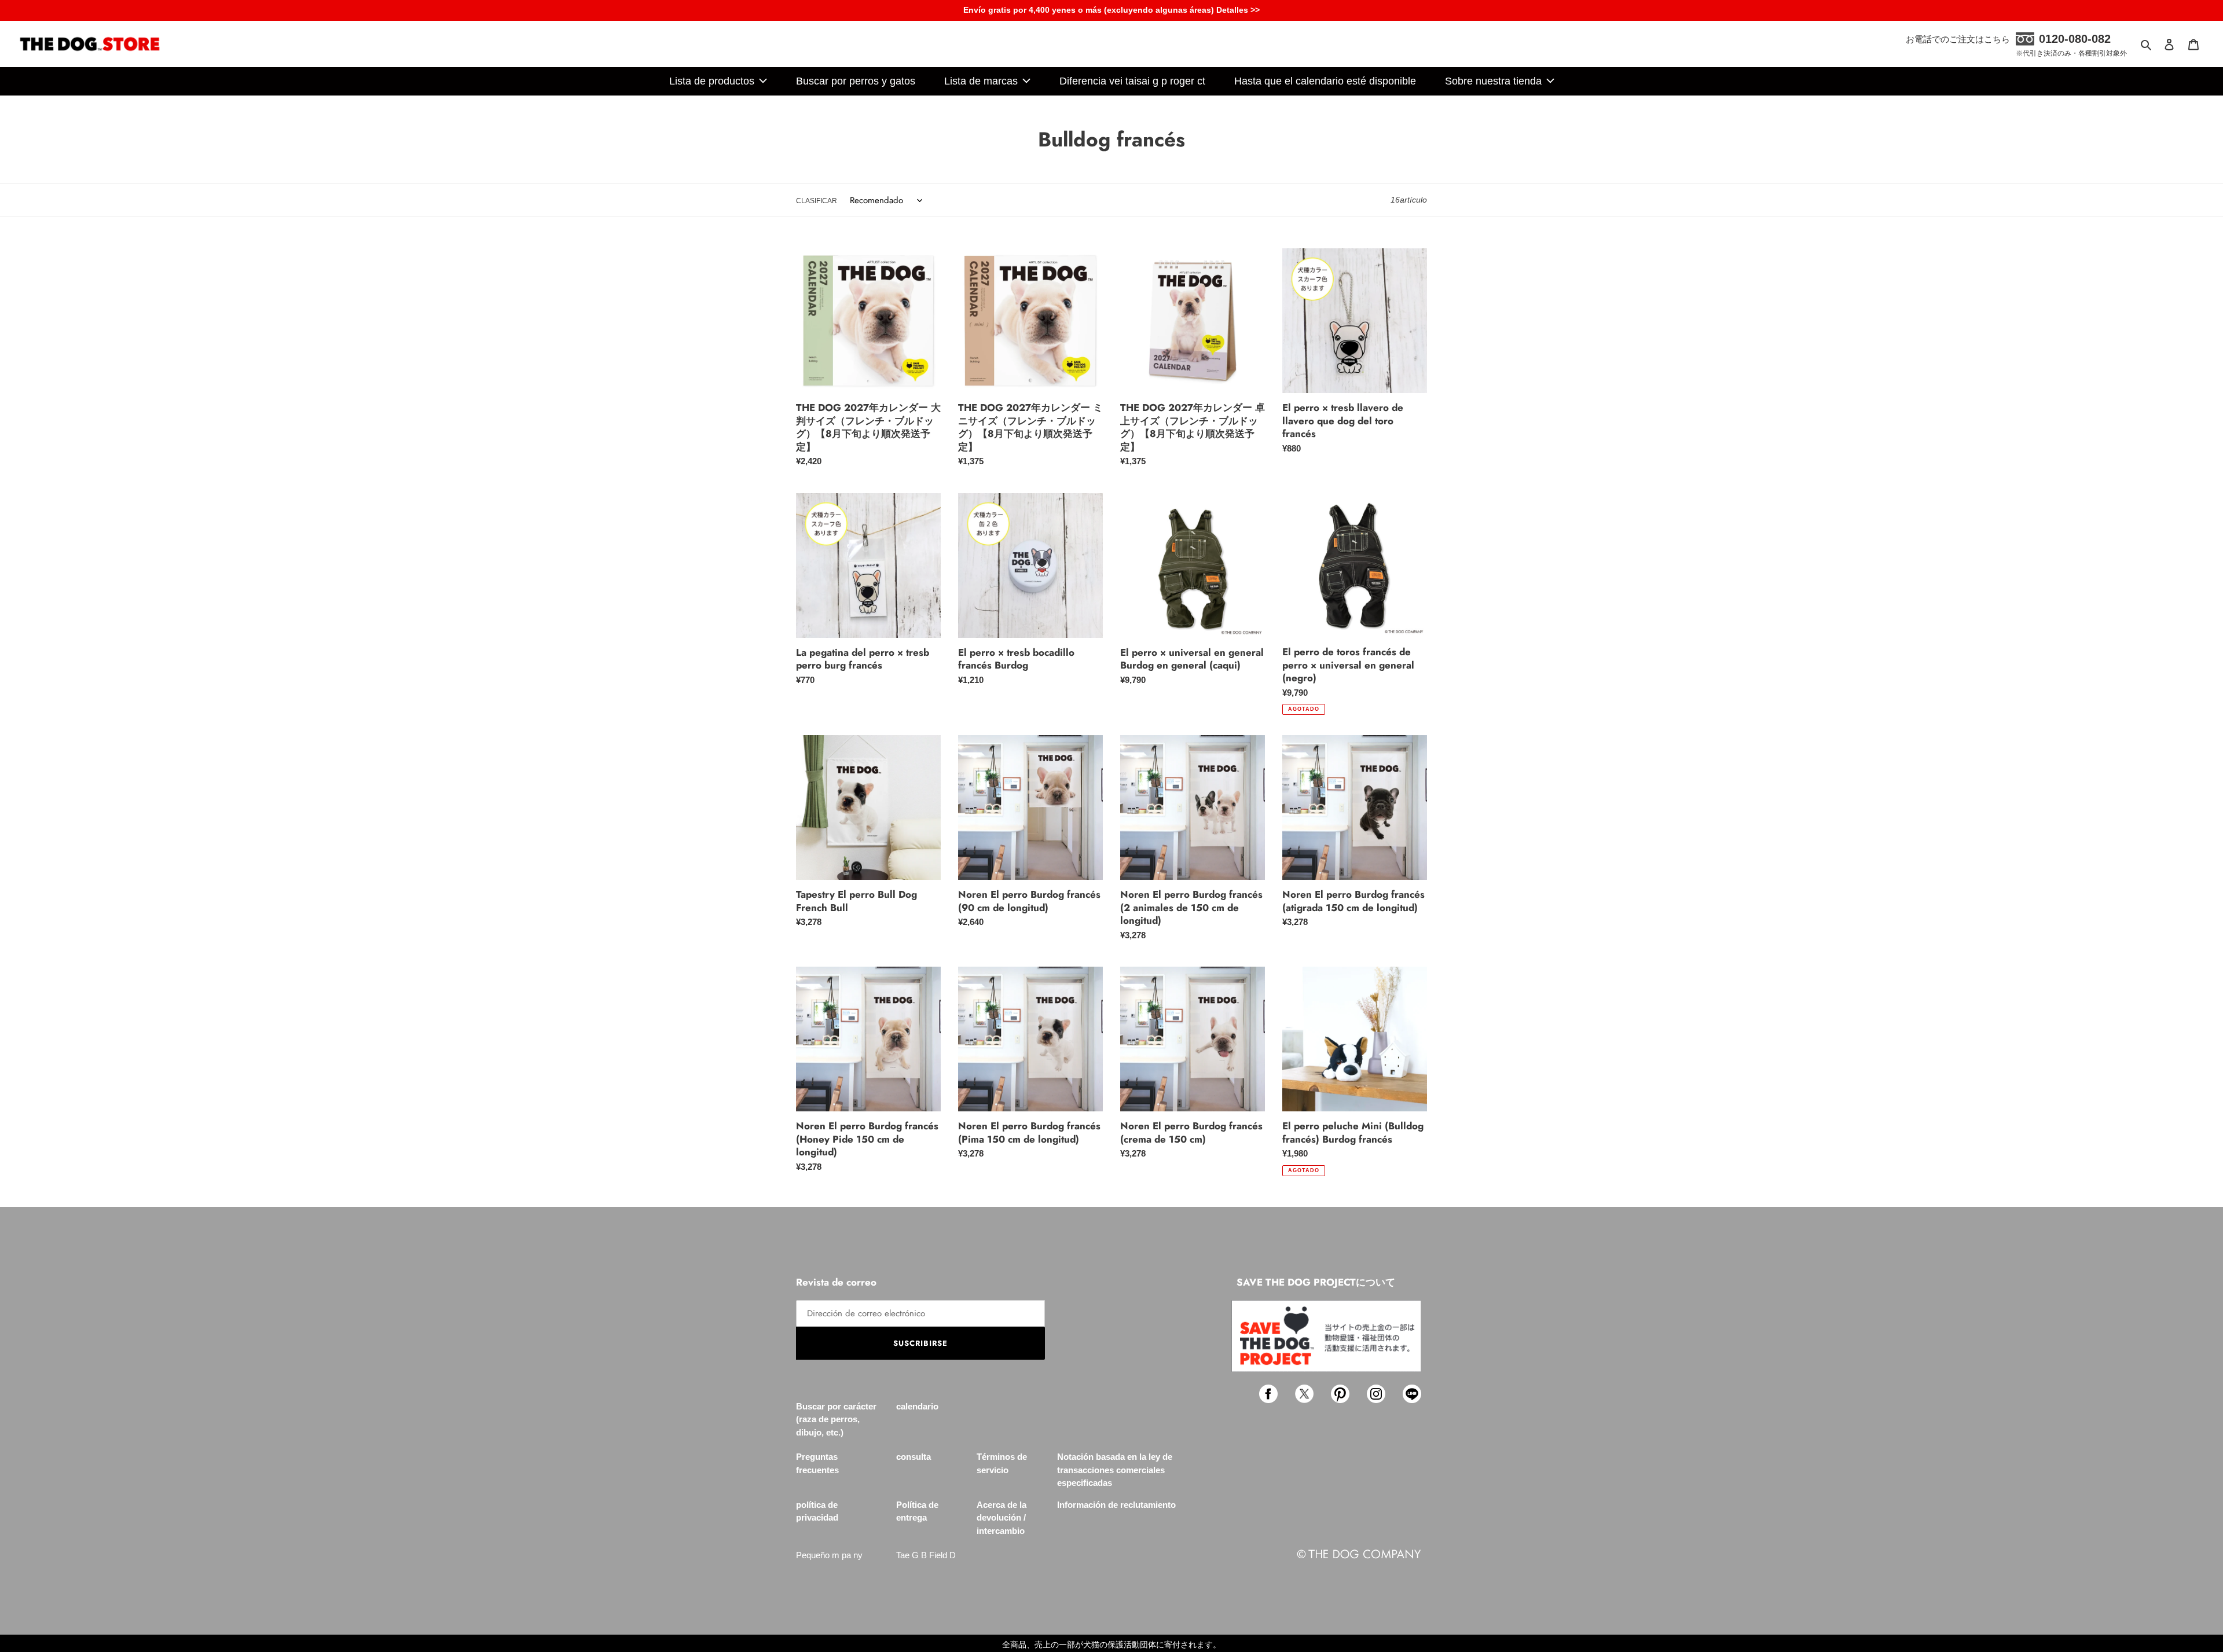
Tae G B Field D (926, 1555)
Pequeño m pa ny (829, 1555)
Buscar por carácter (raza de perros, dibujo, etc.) (836, 1419)
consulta (914, 1457)
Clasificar (817, 201)
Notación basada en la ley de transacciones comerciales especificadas (1115, 1470)
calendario (917, 1406)
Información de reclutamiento (1116, 1505)
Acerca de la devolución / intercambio (1002, 1518)
